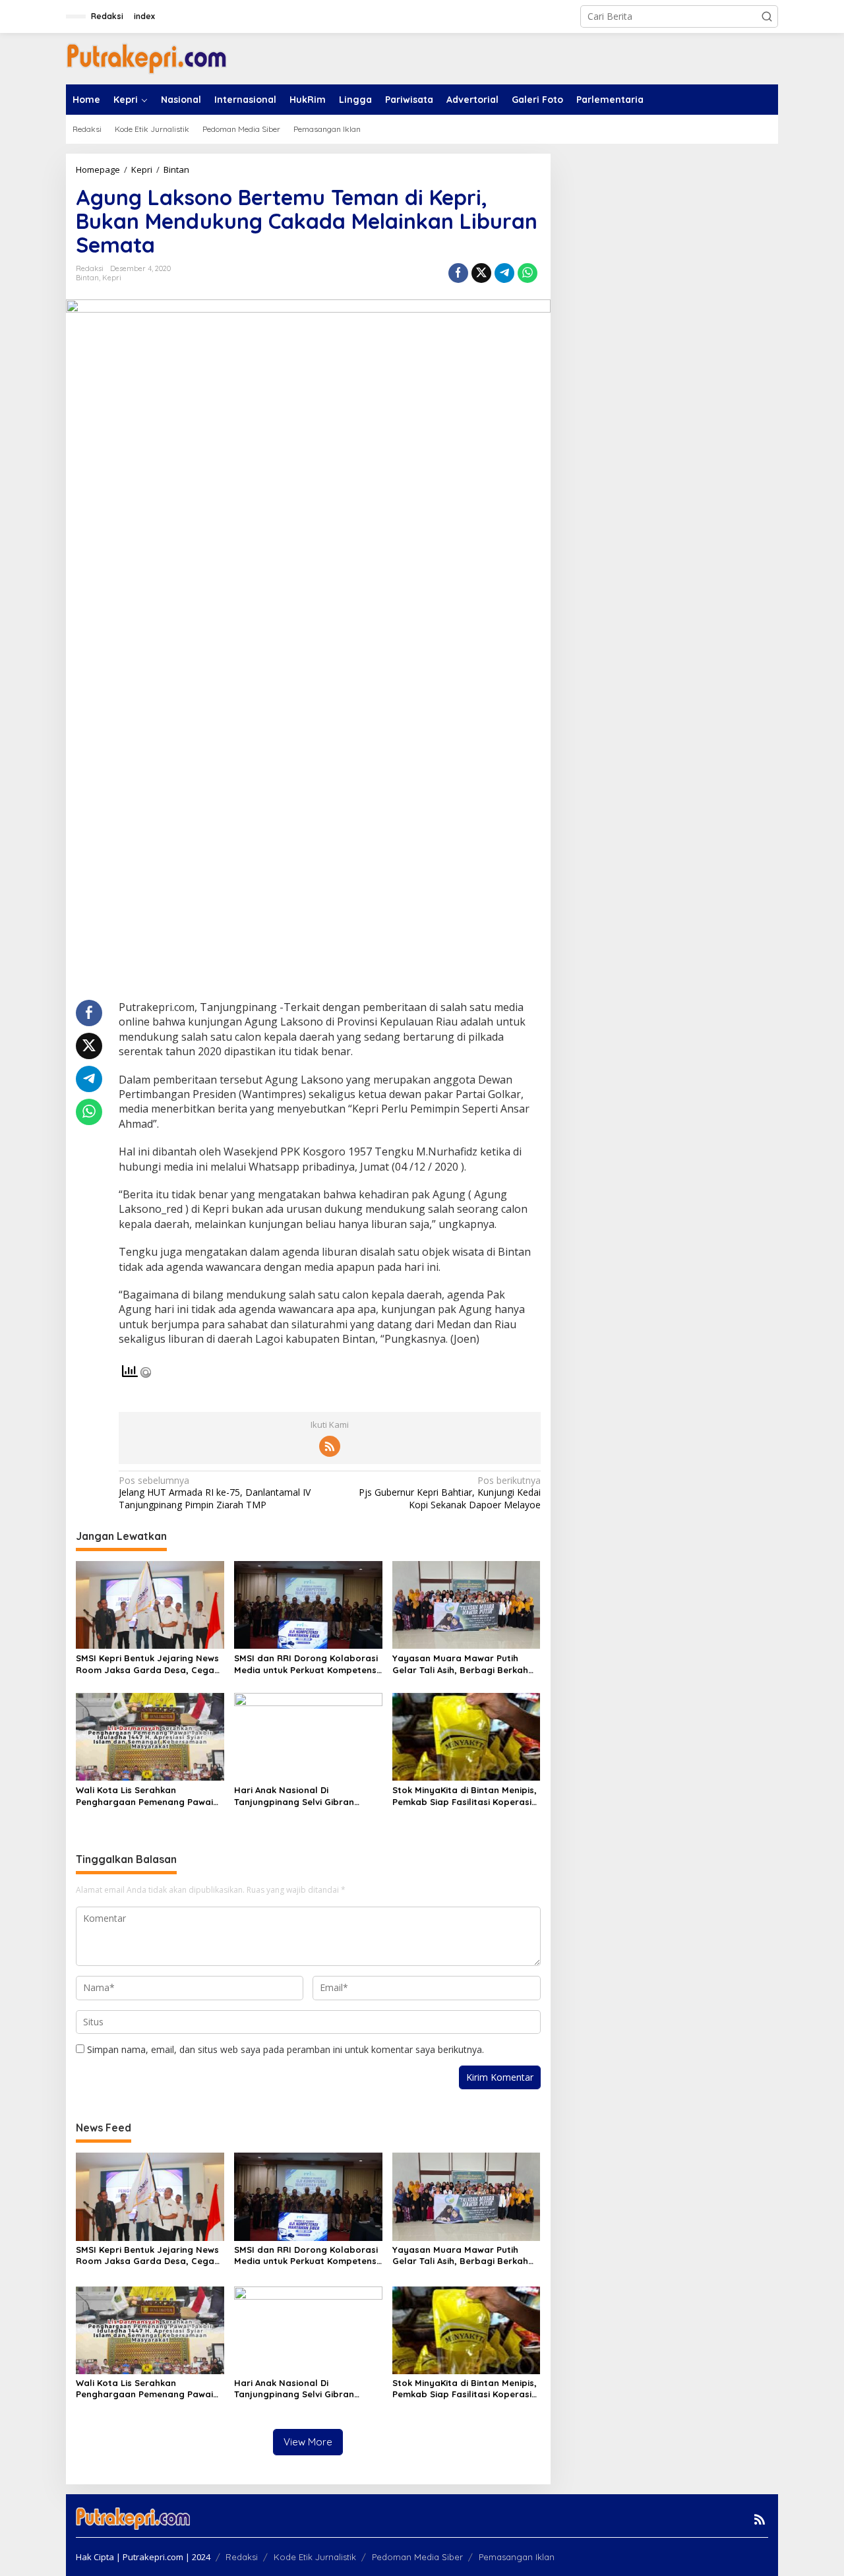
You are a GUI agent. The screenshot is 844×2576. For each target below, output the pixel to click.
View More (308, 2442)
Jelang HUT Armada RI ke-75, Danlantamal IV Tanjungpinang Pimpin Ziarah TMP (215, 1492)
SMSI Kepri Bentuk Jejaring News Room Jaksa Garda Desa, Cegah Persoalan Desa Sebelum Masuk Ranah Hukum (148, 1664)
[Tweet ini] (481, 273)
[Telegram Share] (504, 273)
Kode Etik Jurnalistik (315, 2557)
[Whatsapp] (527, 273)
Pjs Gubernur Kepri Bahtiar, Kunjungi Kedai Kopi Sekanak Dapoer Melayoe (449, 1492)
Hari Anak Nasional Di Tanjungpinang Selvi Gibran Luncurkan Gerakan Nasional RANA (298, 1796)
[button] (767, 16)
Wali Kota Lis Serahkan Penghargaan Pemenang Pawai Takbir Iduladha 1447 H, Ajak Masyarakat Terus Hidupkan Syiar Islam (144, 1796)
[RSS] (330, 1446)
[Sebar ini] (458, 273)
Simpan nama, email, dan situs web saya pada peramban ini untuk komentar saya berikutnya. (286, 2049)
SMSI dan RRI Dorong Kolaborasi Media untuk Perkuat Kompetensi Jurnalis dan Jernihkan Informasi (307, 1664)
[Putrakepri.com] (146, 58)
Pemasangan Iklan (517, 2557)
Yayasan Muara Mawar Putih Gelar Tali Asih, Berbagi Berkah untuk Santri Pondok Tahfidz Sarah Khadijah (460, 1664)
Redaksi (242, 2557)
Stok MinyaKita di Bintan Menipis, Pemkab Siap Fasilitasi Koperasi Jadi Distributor (465, 1796)
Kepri (112, 278)
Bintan (87, 278)
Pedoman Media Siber (417, 2557)
